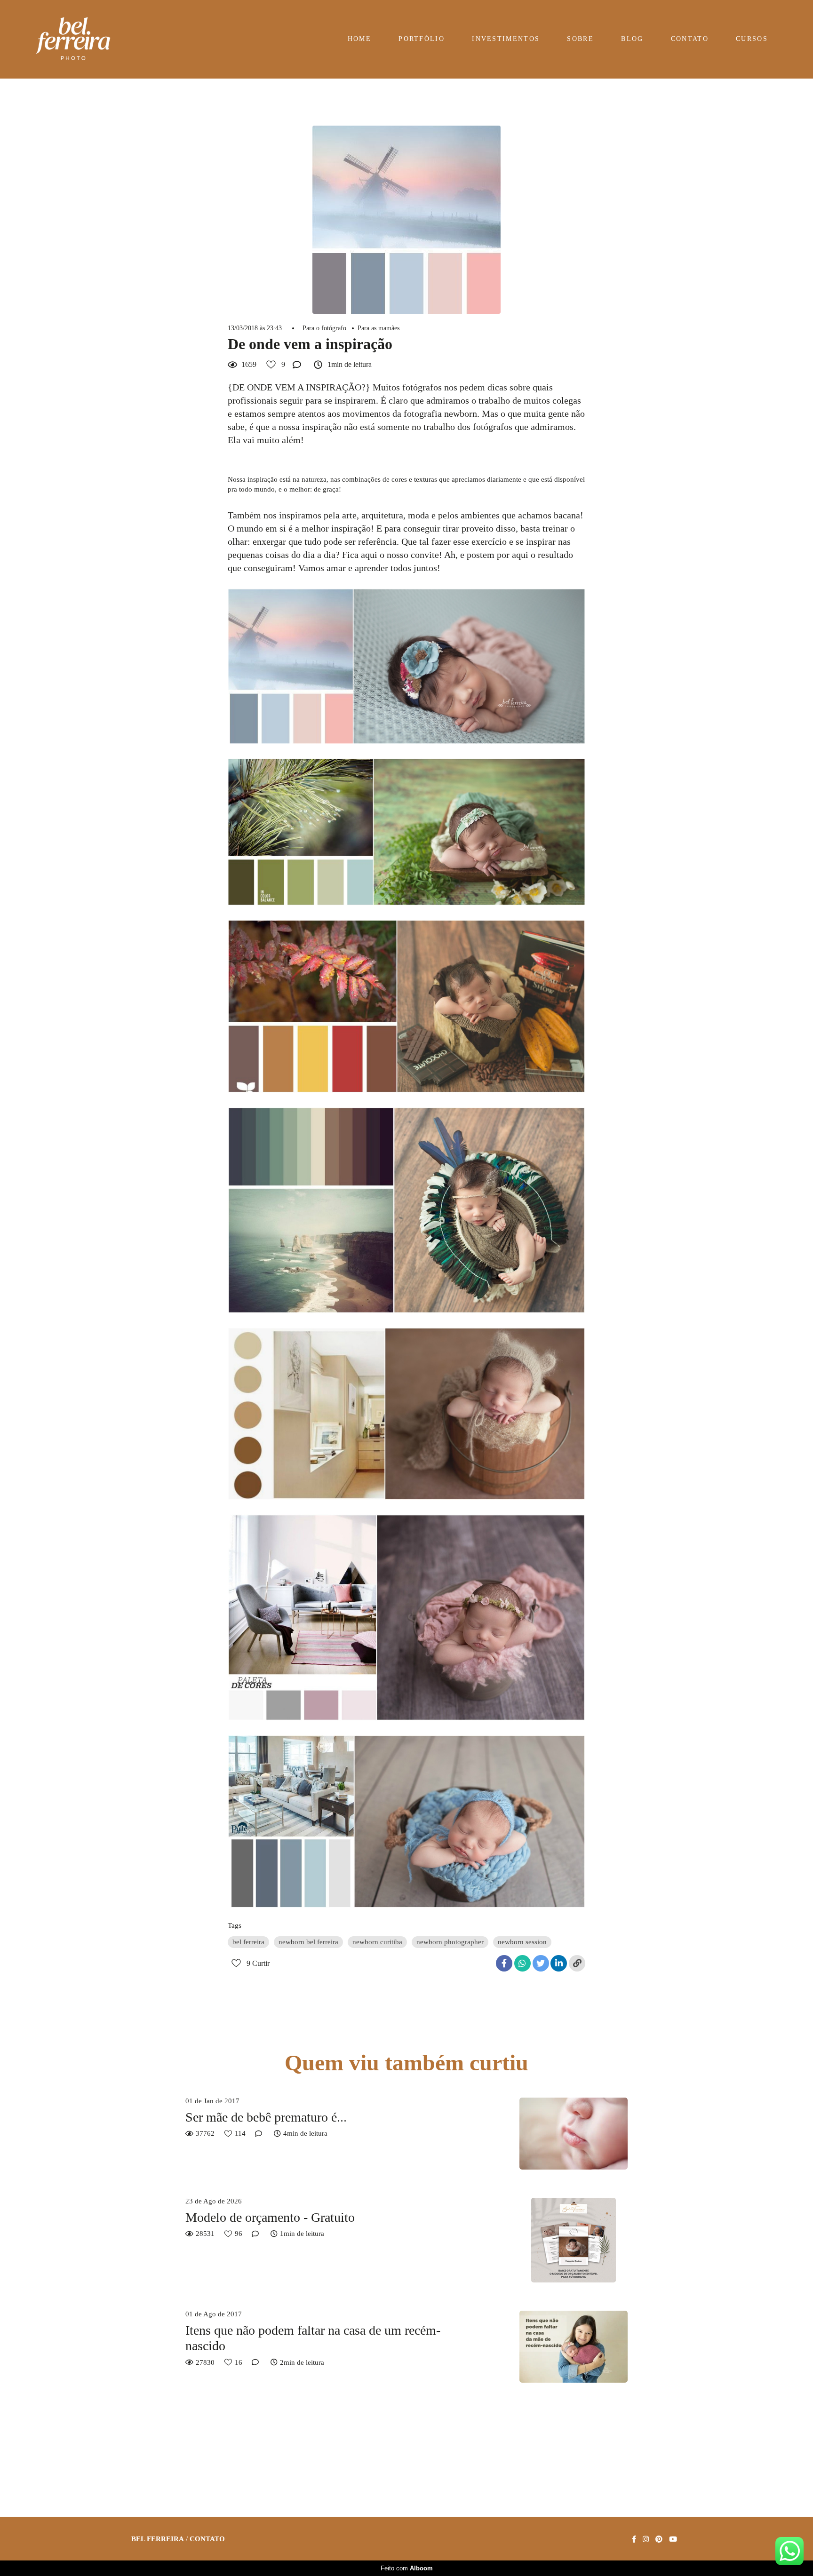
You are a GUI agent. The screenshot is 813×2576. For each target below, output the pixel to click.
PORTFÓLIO (422, 39)
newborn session (522, 1942)
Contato (207, 2539)
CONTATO (690, 39)
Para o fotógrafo (324, 328)
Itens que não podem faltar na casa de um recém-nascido (313, 2338)
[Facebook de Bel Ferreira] (634, 2539)
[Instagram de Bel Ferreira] (646, 2539)
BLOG (632, 39)
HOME (359, 39)
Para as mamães (379, 328)
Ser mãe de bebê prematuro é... (266, 2117)
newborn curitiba (377, 1942)
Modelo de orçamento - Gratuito (270, 2217)
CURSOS (752, 39)
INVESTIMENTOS (506, 39)
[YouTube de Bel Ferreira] (673, 2539)
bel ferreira (248, 1942)
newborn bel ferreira (308, 1942)
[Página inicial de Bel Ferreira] (83, 39)
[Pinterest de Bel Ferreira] (659, 2539)
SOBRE (580, 39)
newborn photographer (450, 1942)
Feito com (407, 2568)
